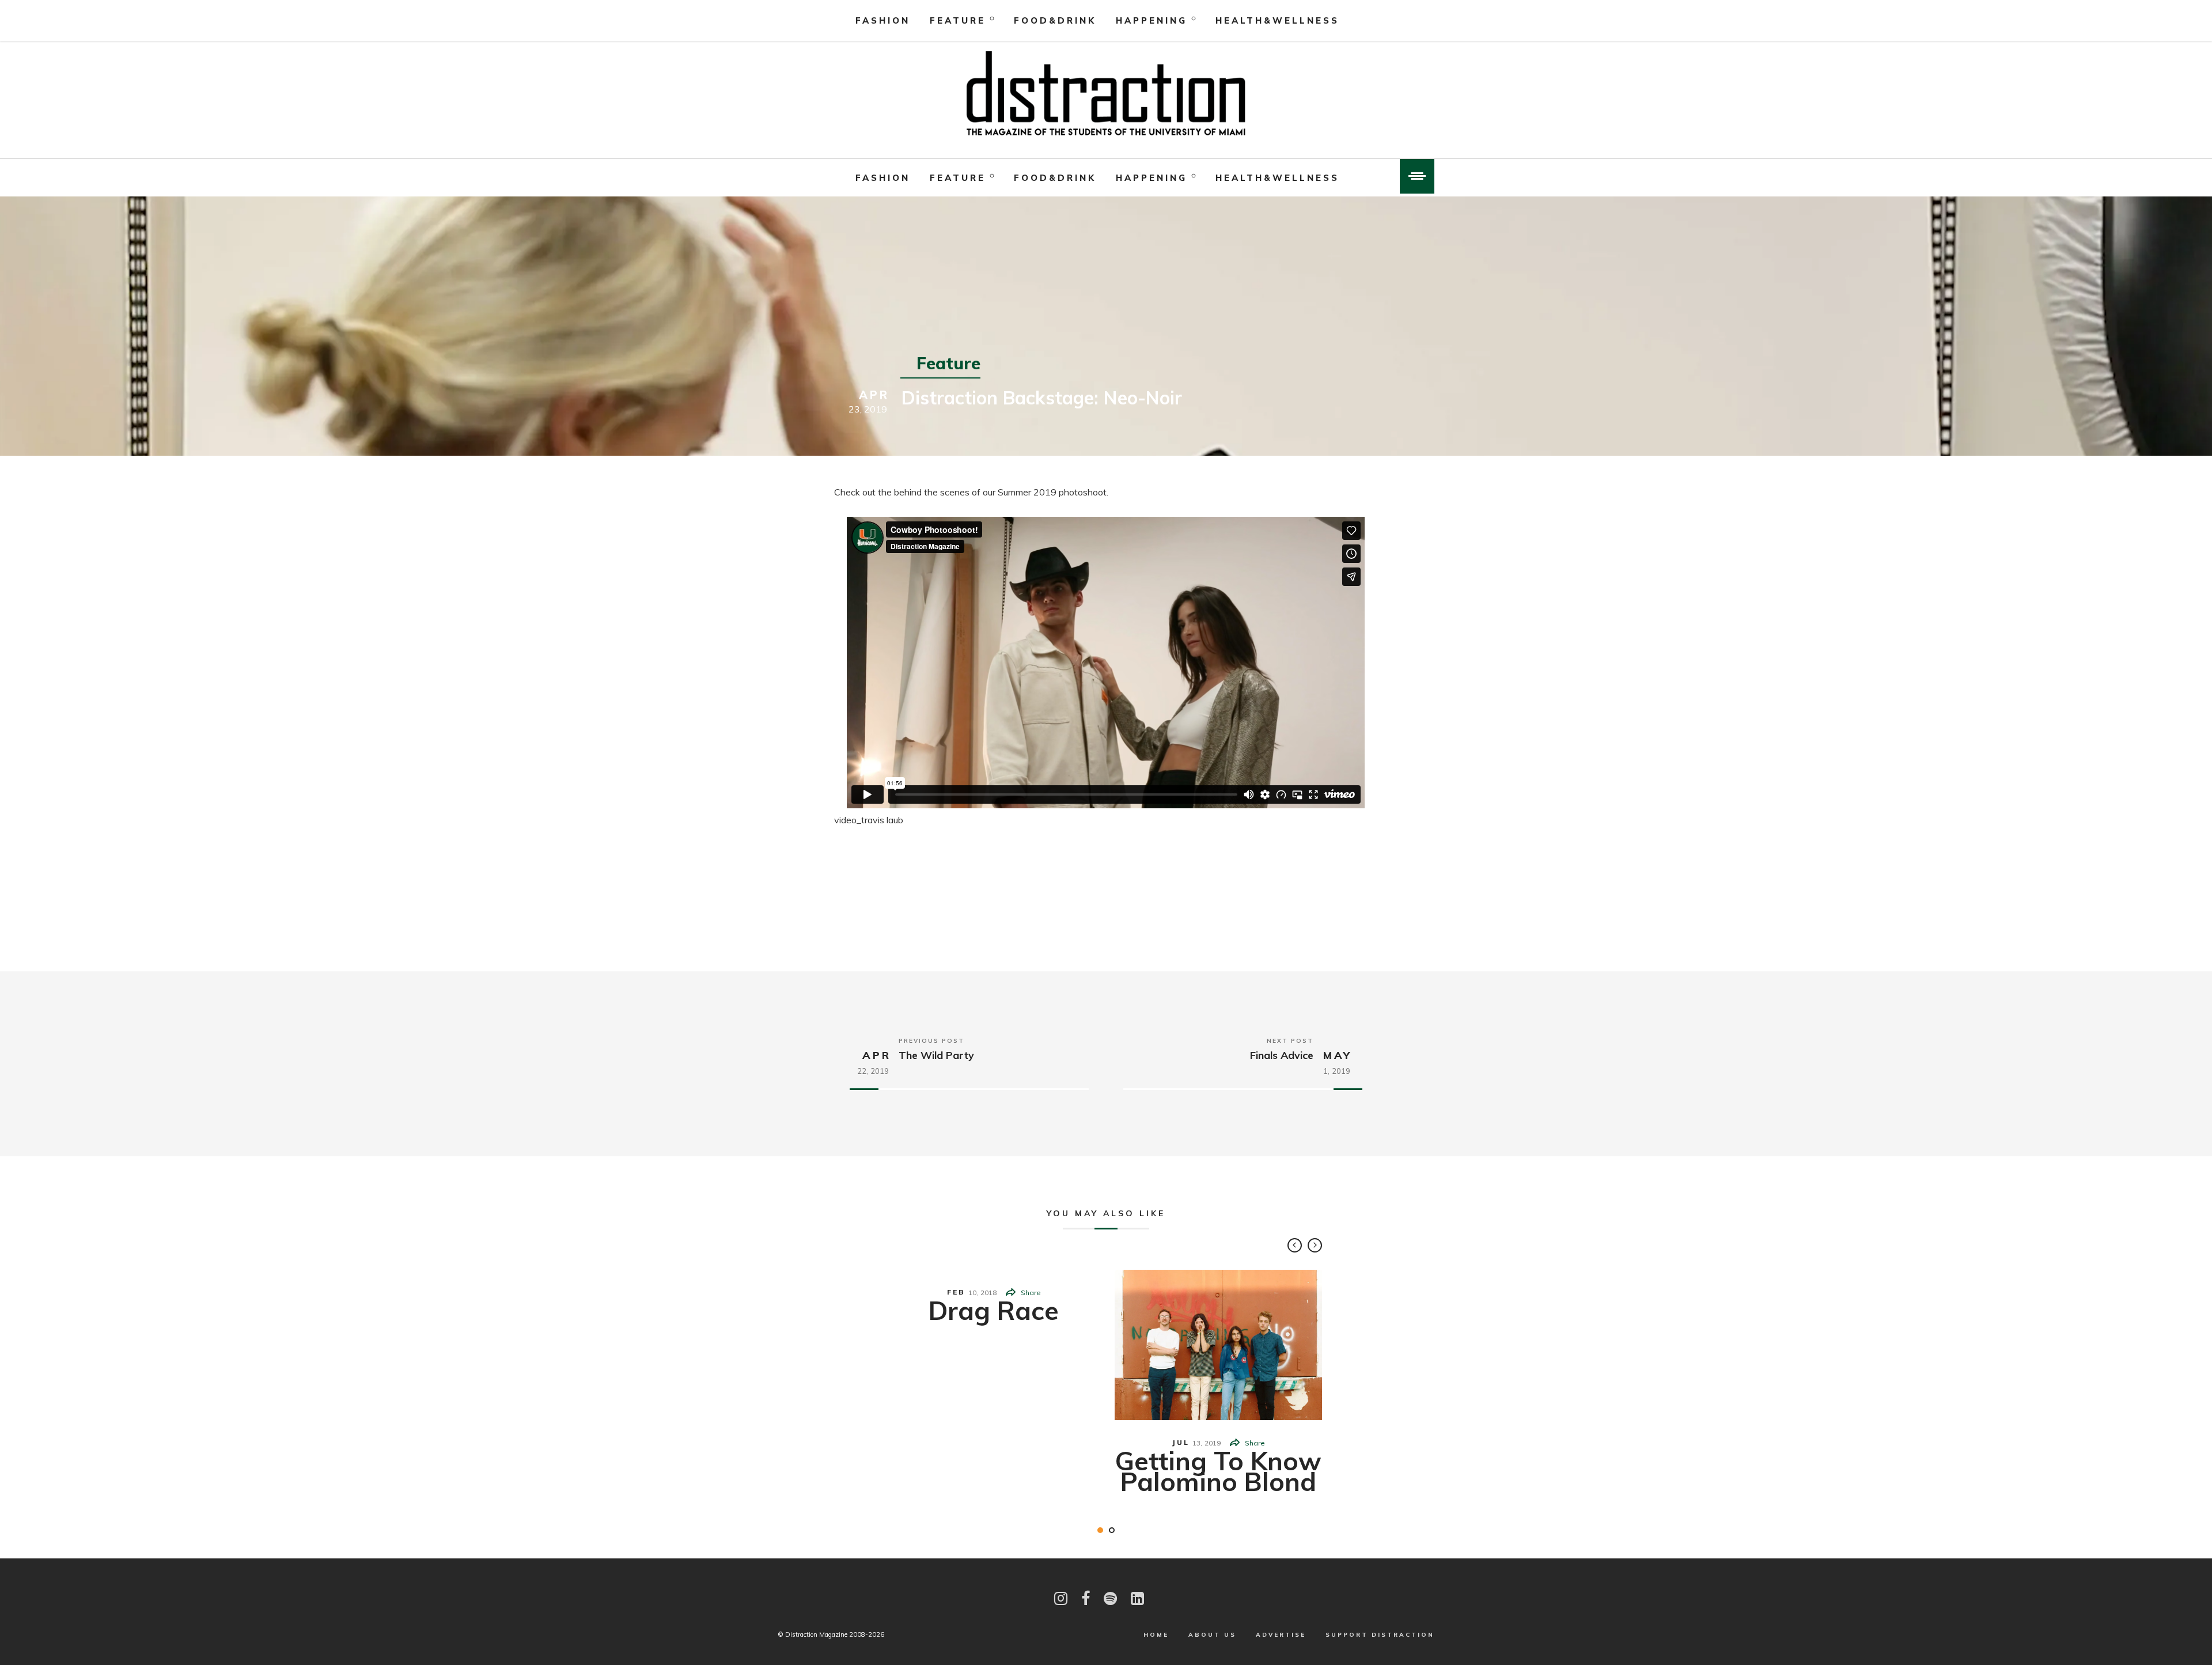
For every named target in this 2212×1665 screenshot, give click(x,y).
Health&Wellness (1277, 20)
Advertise (1281, 1635)
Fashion (883, 20)
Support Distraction (1380, 1635)
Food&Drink (1055, 20)
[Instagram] (1061, 1598)
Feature (958, 20)
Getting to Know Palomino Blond (1218, 1471)
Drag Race (994, 1310)
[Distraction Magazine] (1106, 94)
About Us (1212, 1635)
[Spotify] (1110, 1598)
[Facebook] (1086, 1598)
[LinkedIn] (1137, 1598)
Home (1156, 1635)
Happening (1152, 20)
